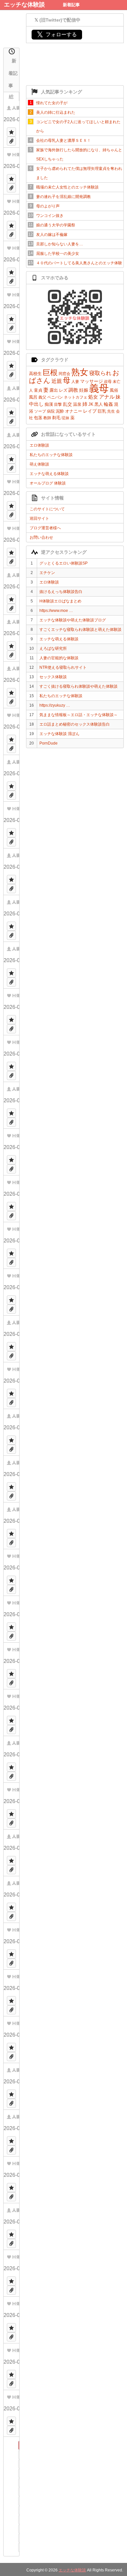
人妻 (75, 382)
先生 (111, 411)
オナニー (74, 411)
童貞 (38, 390)
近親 (57, 381)
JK (91, 404)
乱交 (67, 404)
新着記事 (71, 5)
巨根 (50, 372)
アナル (107, 397)
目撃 (58, 404)
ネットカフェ (76, 397)
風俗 (114, 390)
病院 (51, 411)
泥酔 (60, 411)
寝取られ (100, 373)
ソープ (40, 411)
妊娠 (84, 390)
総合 (11, 97)
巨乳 (102, 411)
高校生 (35, 374)
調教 (73, 390)
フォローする (57, 34)
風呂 (33, 397)
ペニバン (55, 397)
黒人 (99, 404)
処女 (93, 397)
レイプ (90, 411)
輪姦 (108, 404)
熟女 (80, 372)
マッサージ (92, 381)
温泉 (77, 404)
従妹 (65, 418)
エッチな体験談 (24, 5)
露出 (54, 390)
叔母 (108, 382)
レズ (63, 390)
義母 (99, 388)
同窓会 (64, 374)
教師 (47, 418)
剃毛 (56, 418)
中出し (36, 404)
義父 (42, 397)
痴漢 (49, 404)
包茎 (38, 418)
